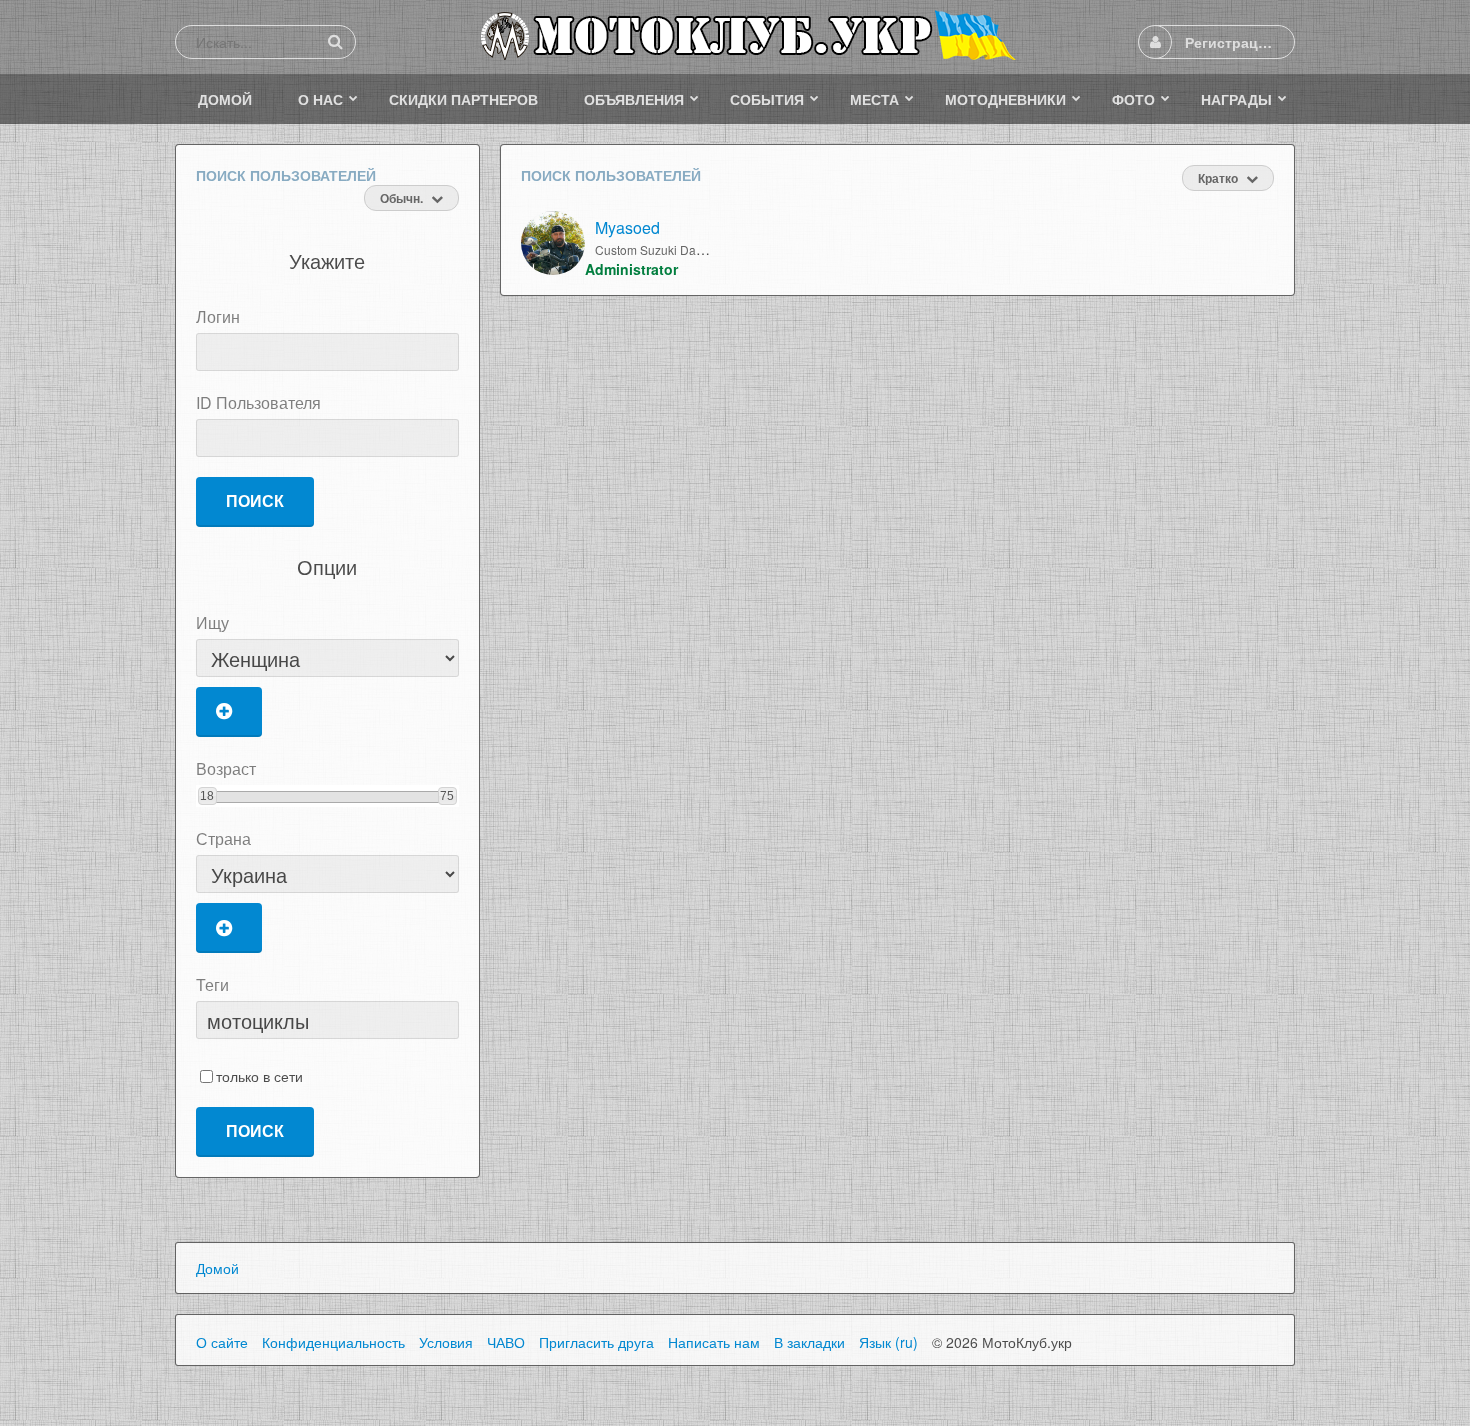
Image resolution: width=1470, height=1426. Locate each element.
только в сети (259, 1077)
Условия (446, 1342)
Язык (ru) (888, 1342)
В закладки (809, 1342)
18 (207, 796)
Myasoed (627, 227)
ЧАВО (506, 1342)
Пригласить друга (596, 1342)
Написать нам (714, 1342)
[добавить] (229, 712)
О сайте (222, 1342)
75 (447, 796)
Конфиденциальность (333, 1342)
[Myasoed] (553, 243)
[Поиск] (335, 41)
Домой (217, 1268)
